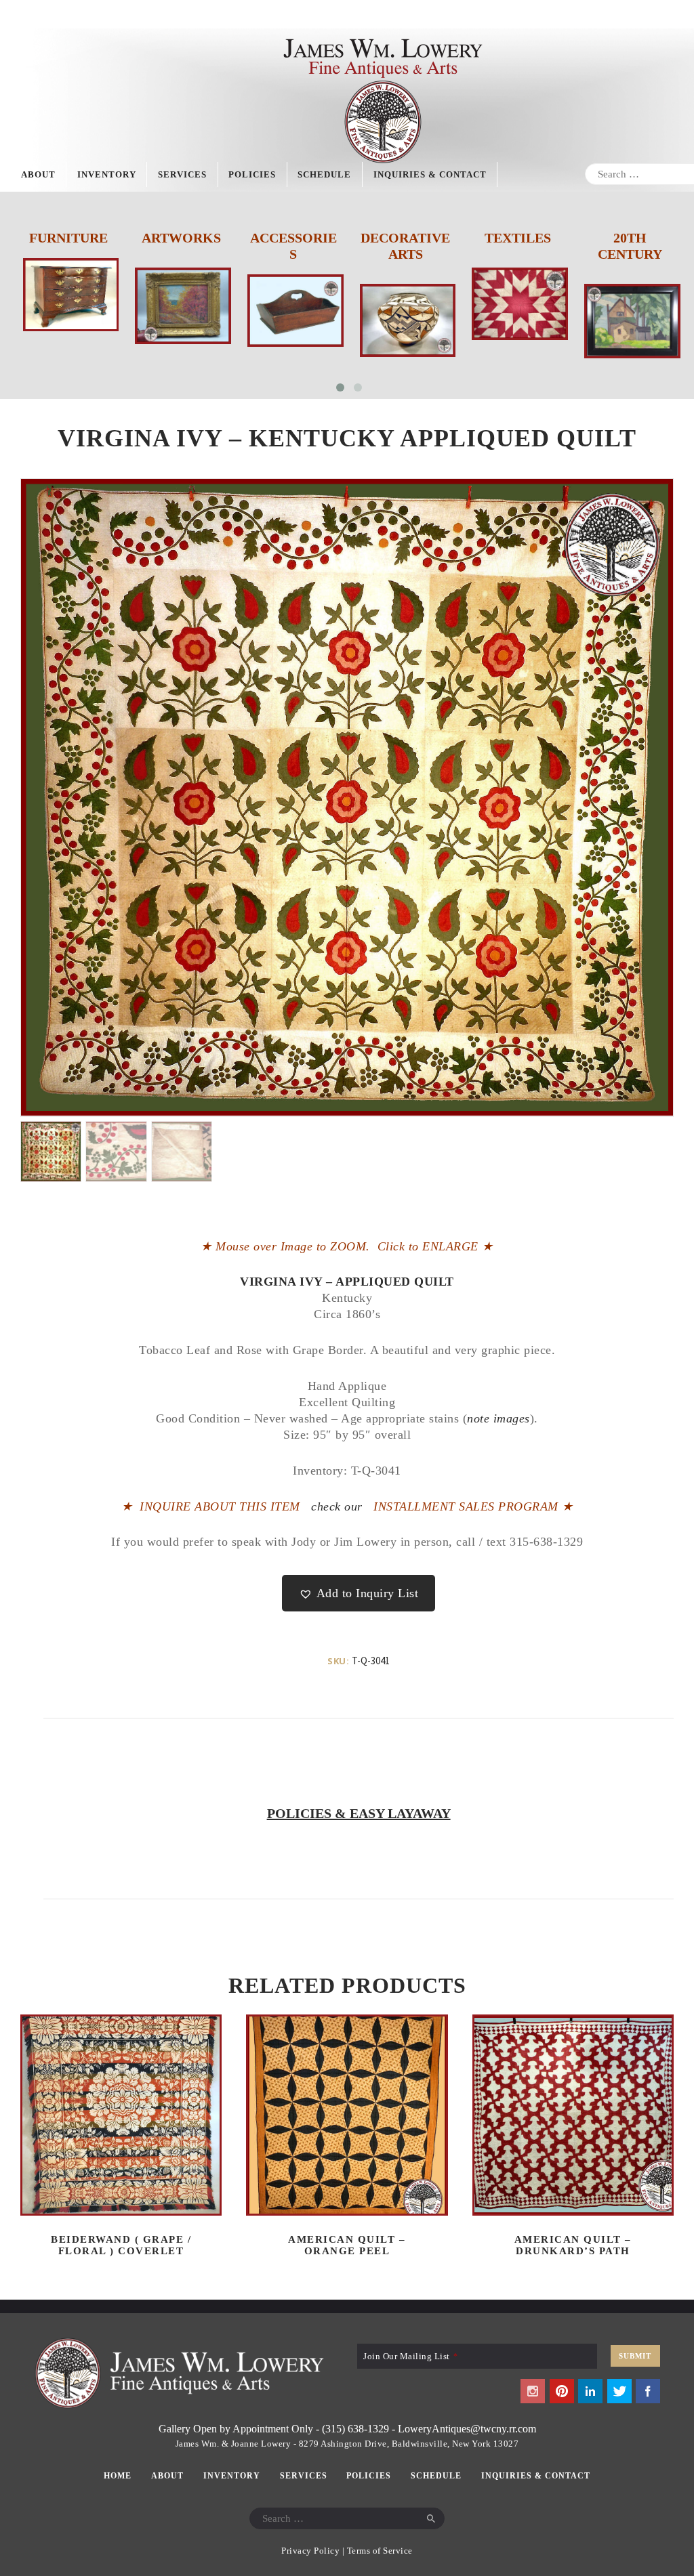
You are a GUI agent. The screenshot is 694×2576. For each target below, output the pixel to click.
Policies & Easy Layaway (359, 1813)
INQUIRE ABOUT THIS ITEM (220, 1506)
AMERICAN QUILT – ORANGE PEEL (347, 2245)
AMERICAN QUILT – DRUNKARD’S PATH (573, 2245)
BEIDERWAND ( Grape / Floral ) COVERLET (121, 2245)
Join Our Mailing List (410, 2356)
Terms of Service (380, 2551)
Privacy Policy (310, 2551)
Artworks (69, 238)
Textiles (405, 238)
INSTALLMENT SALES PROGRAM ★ (473, 1506)
